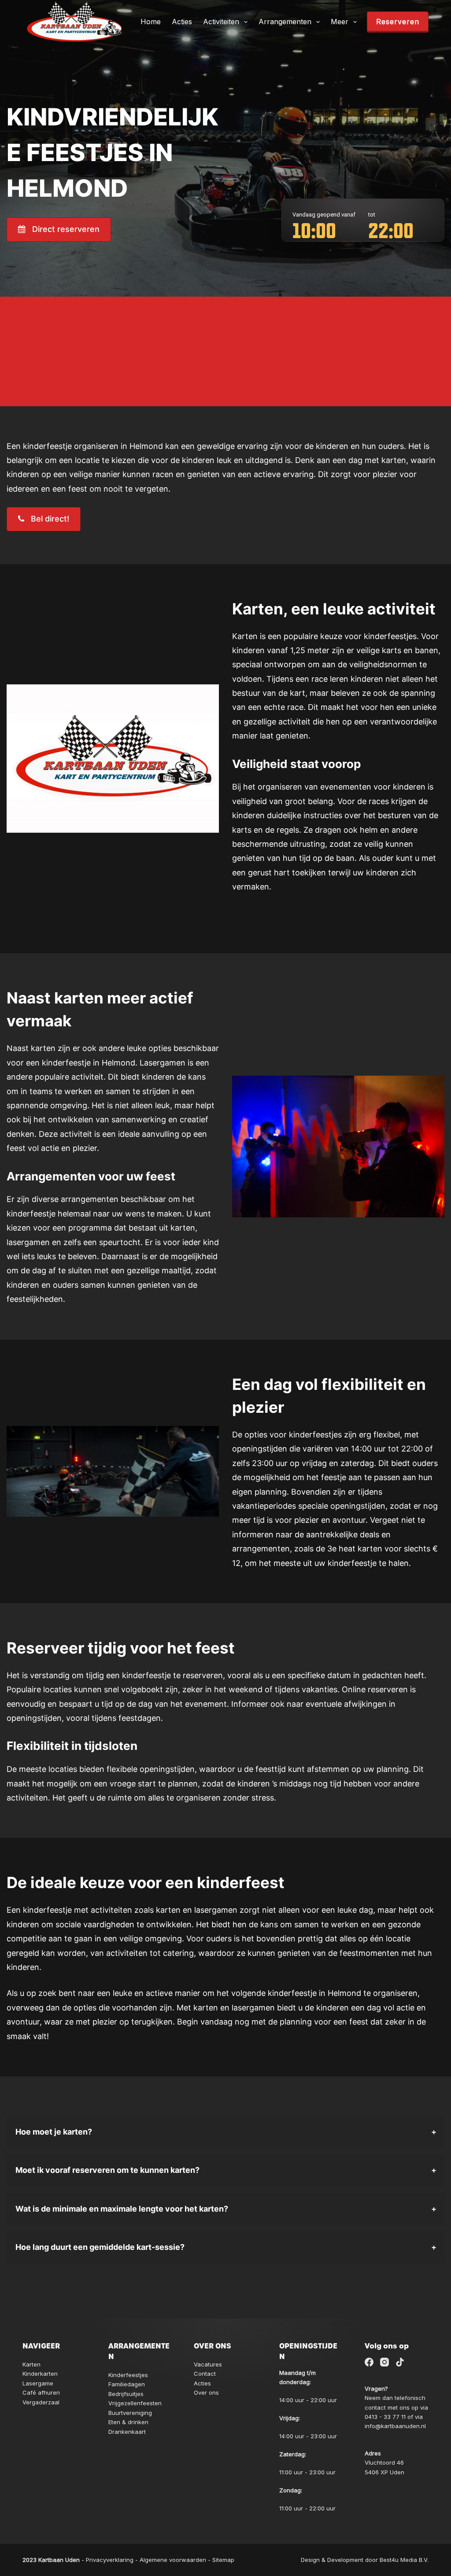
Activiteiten (221, 22)
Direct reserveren (66, 229)
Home (151, 22)
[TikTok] (400, 2362)
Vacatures (208, 2364)
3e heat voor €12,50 (82, 315)
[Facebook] (369, 2362)
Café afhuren (41, 2392)
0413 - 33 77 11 (385, 2417)
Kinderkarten (40, 2374)
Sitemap (223, 2560)
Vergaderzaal (41, 2402)
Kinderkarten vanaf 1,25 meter (121, 379)
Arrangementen (285, 22)
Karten (31, 2364)
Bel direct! (50, 519)
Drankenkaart (127, 2432)
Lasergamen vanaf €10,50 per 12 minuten (163, 347)
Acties (182, 22)
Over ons (206, 2392)
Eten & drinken (128, 2422)
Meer (340, 22)
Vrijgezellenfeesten (135, 2403)
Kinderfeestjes (128, 2375)
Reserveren (398, 22)
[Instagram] (384, 2362)
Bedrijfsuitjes (126, 2394)
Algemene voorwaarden (173, 2560)
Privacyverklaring (110, 2560)
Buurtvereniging (130, 2413)
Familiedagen (127, 2384)
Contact (205, 2374)
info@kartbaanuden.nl (395, 2426)
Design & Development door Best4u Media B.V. (365, 2560)
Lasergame (38, 2383)
